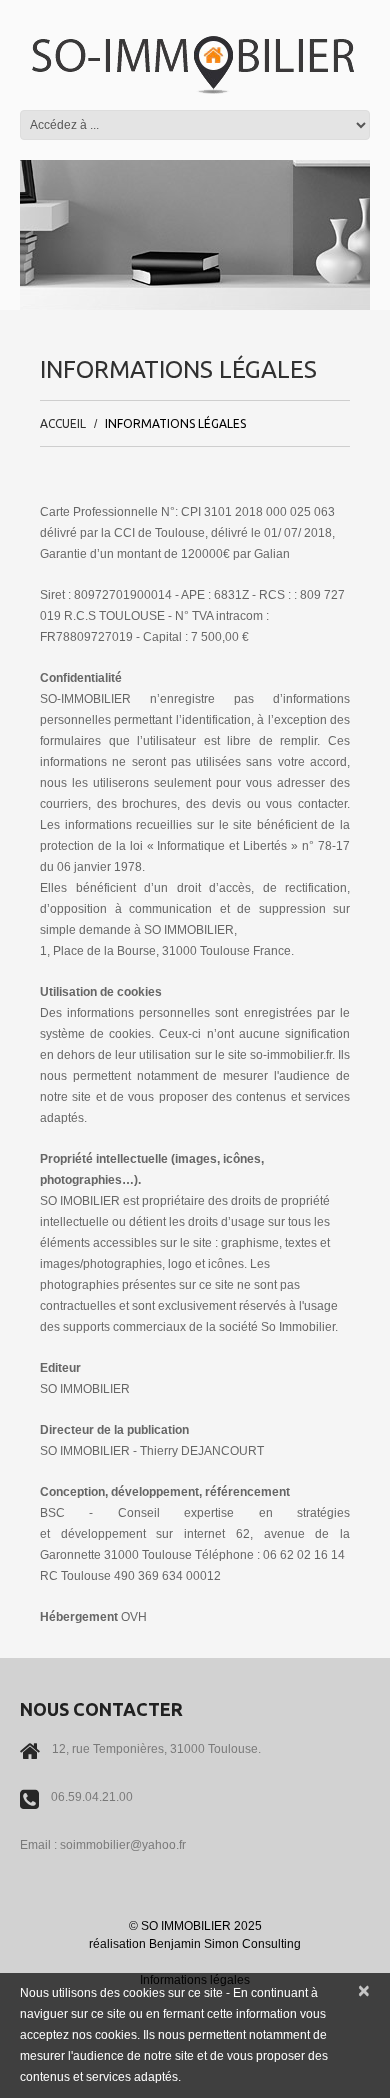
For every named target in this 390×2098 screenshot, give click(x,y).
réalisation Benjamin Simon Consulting (195, 1944)
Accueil (63, 423)
